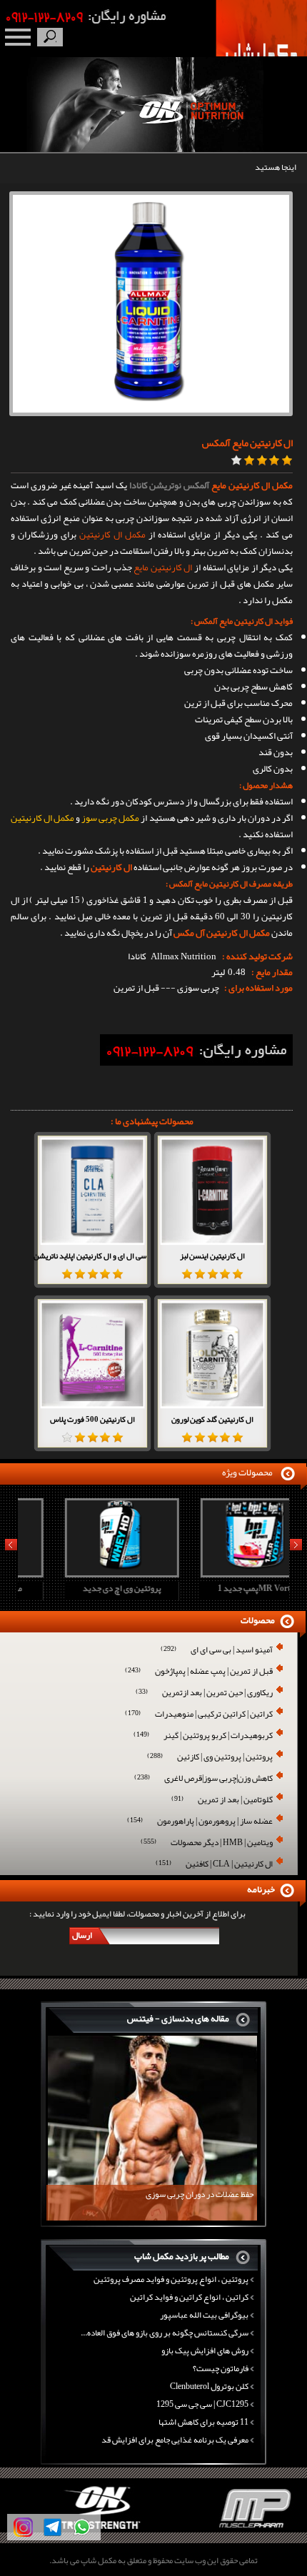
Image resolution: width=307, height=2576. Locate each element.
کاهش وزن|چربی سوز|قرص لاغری (203, 1779)
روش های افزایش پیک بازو (205, 2350)
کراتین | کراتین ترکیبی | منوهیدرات (199, 1715)
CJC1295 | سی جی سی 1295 (202, 2404)
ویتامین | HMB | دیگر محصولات (207, 1843)
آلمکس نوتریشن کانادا (170, 485)
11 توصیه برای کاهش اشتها (203, 2422)
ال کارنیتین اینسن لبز (212, 1256)
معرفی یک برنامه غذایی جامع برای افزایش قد (175, 2440)
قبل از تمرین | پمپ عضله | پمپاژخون (199, 1672)
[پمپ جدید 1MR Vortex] (219, 1573)
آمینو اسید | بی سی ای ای (217, 1651)
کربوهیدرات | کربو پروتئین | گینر (203, 1736)
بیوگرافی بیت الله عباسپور (204, 2315)
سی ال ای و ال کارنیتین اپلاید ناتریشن (90, 1256)
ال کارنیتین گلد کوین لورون (212, 1419)
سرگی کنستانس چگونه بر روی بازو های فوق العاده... (165, 2333)
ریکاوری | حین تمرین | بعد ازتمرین (204, 1693)
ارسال (82, 1935)
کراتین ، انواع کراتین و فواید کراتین (189, 2297)
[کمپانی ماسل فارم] (230, 2530)
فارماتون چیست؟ (221, 2368)
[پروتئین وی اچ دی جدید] (84, 1573)
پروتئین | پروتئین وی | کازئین (210, 1758)
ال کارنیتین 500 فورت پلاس (92, 1419)
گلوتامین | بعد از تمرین (222, 1800)
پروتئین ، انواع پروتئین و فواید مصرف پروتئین (171, 2279)
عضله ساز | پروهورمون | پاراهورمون (200, 1822)
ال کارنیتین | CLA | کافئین (214, 1865)
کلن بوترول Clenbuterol (209, 2386)
